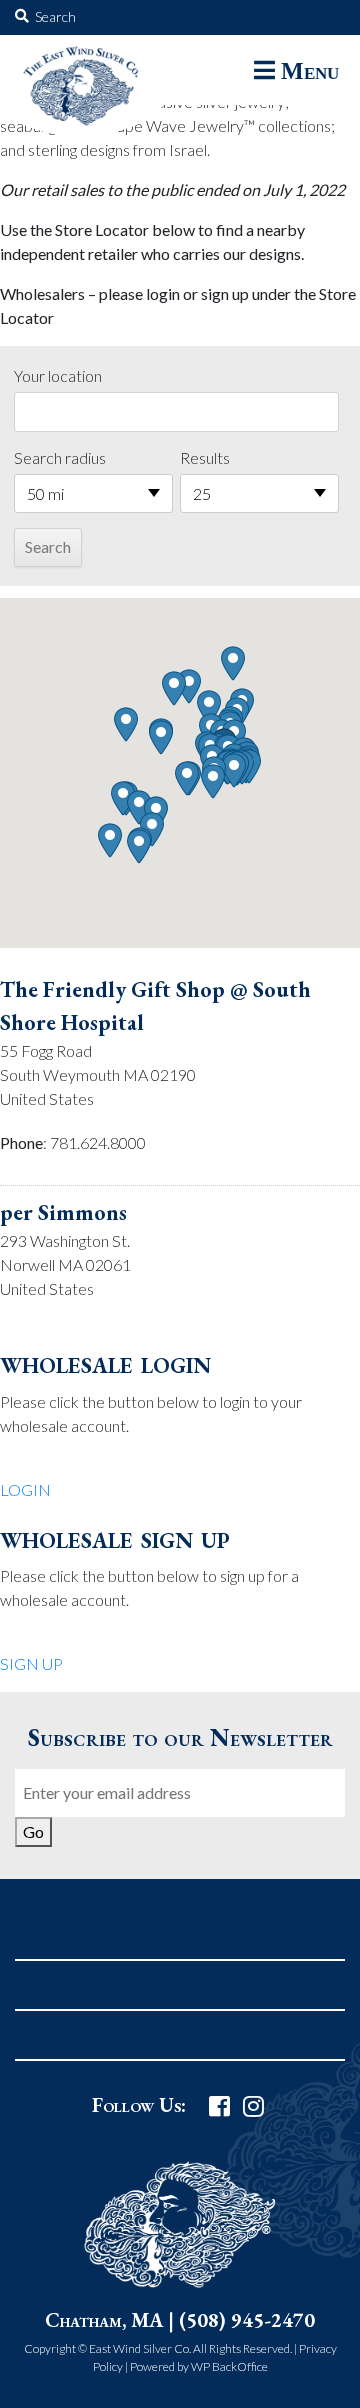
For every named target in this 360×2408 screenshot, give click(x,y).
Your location (58, 375)
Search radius (60, 457)
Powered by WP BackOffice (199, 2366)
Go (33, 1831)
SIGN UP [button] (31, 1663)
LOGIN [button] (25, 1489)
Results (205, 457)
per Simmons (63, 1212)
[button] (234, 770)
